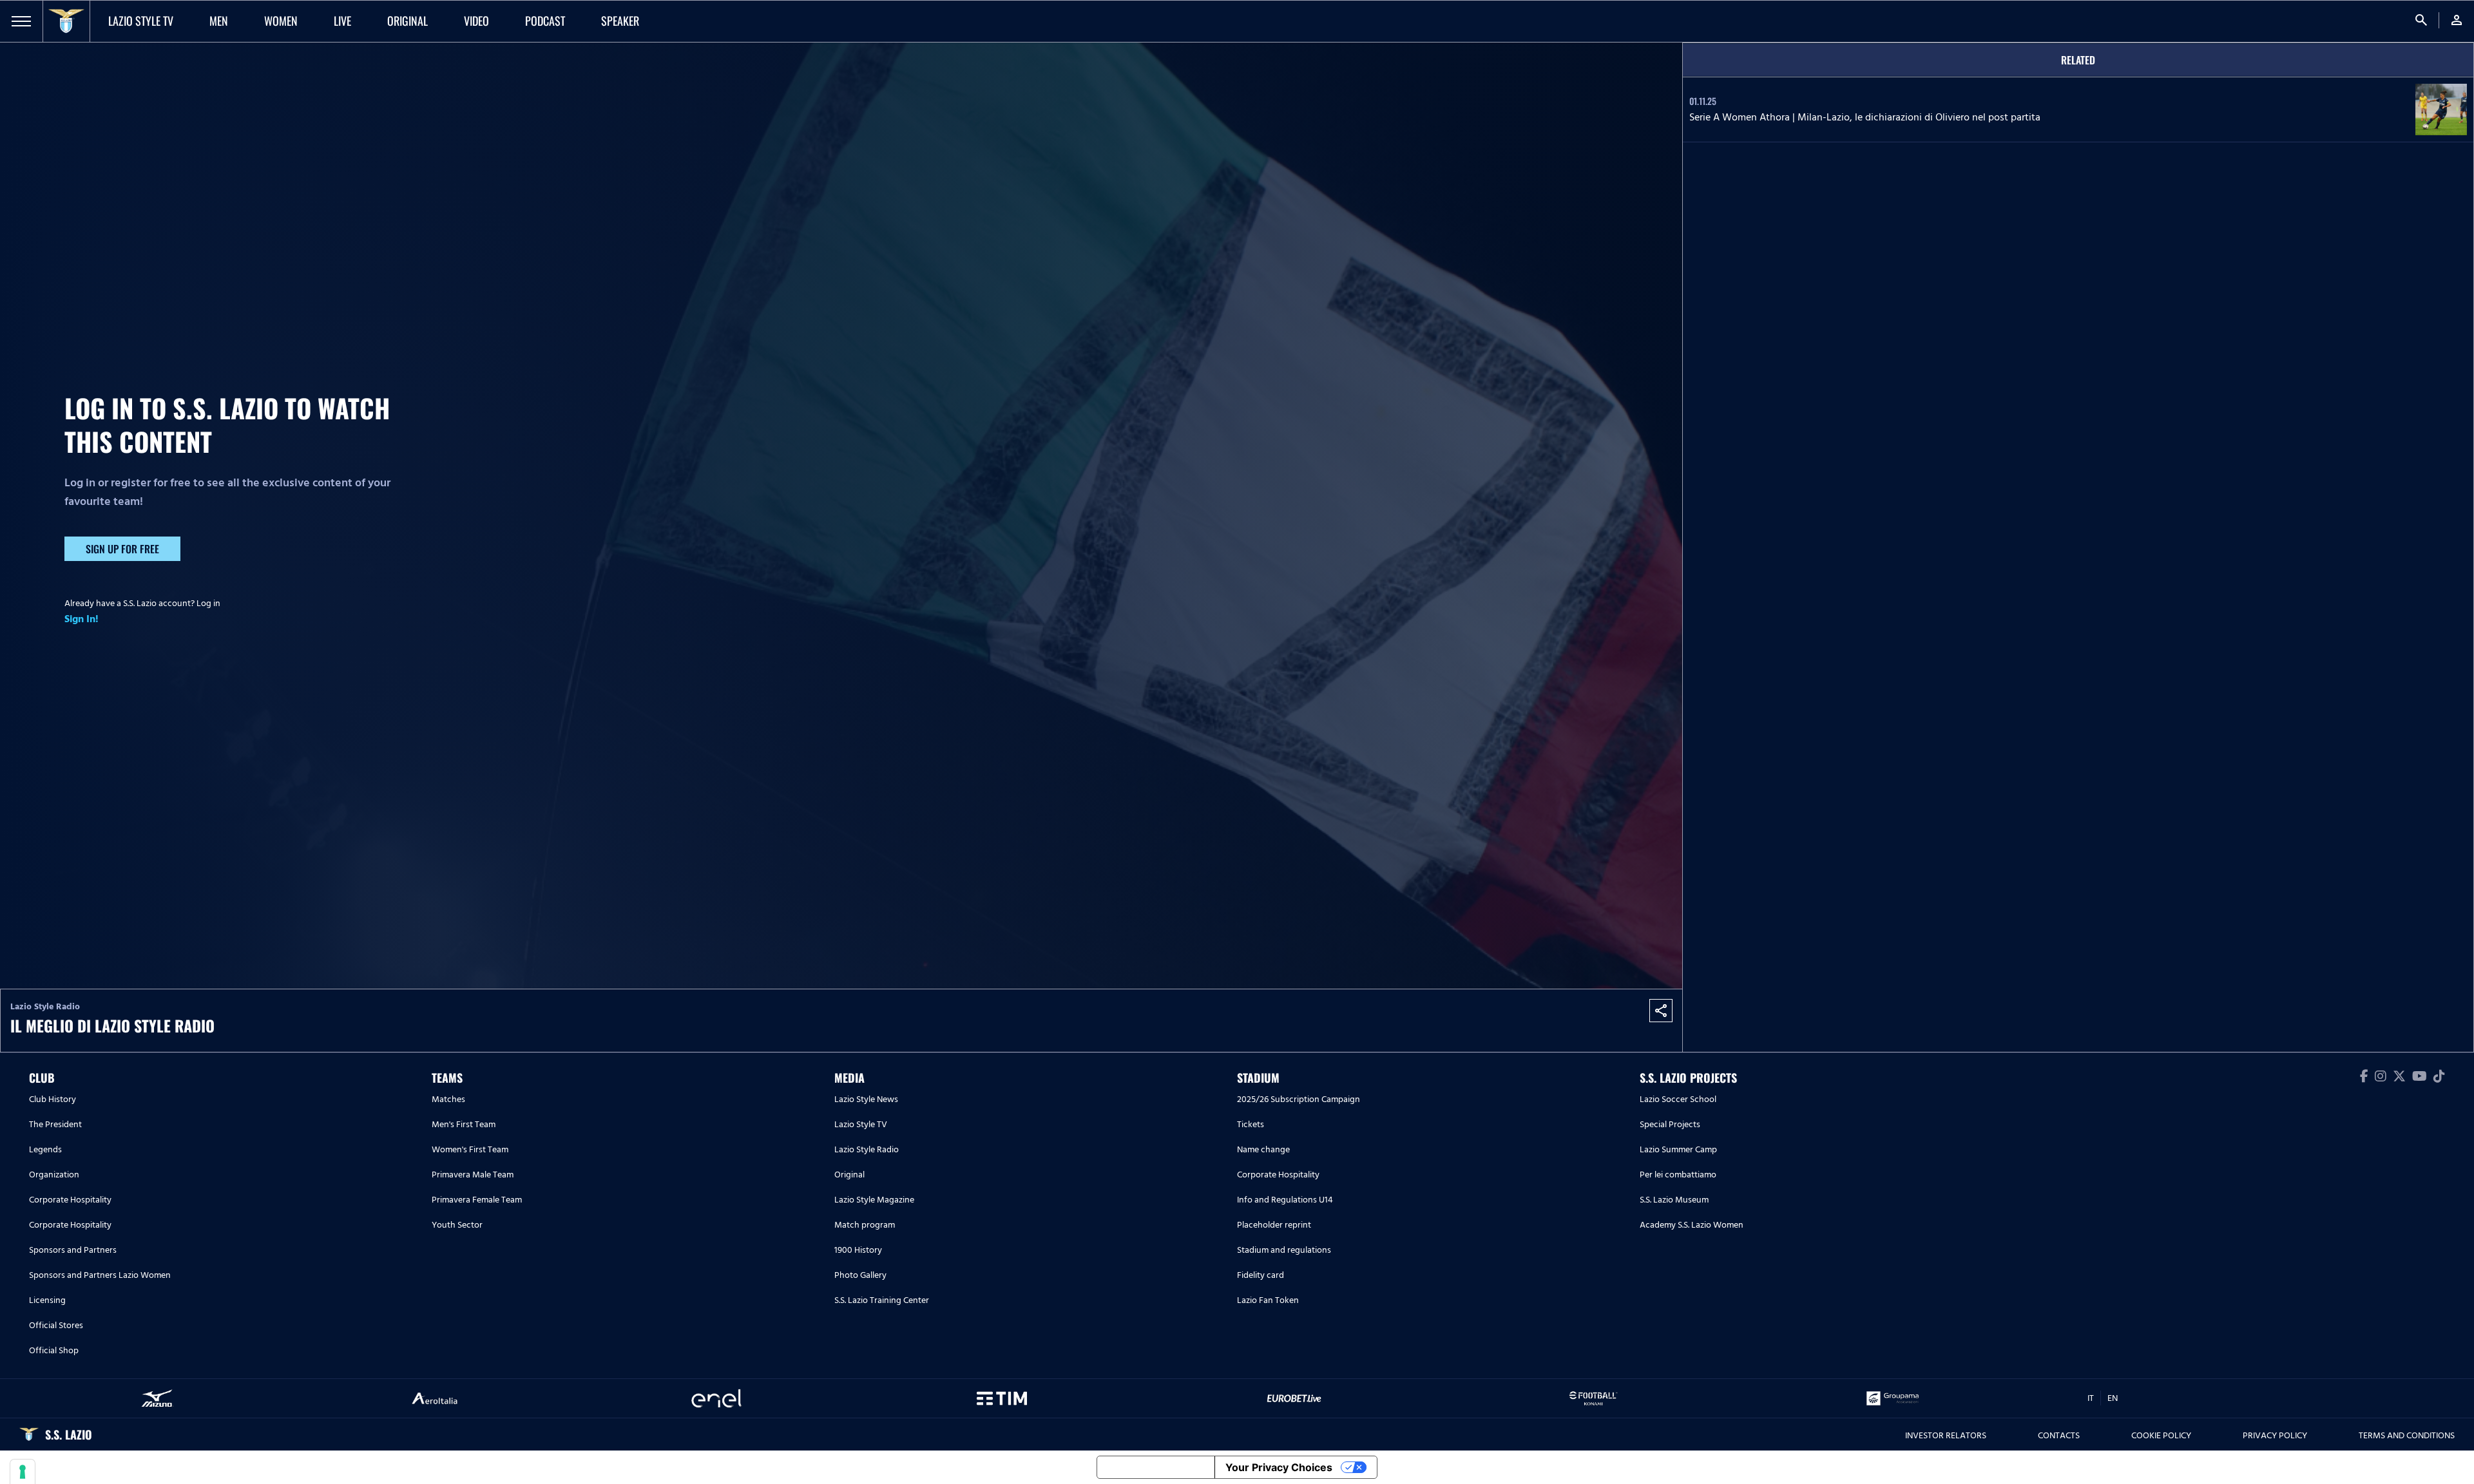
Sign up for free (122, 549)
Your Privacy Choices (1279, 1467)
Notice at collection (1156, 1467)
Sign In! (82, 619)
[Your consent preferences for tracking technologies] (23, 1472)
